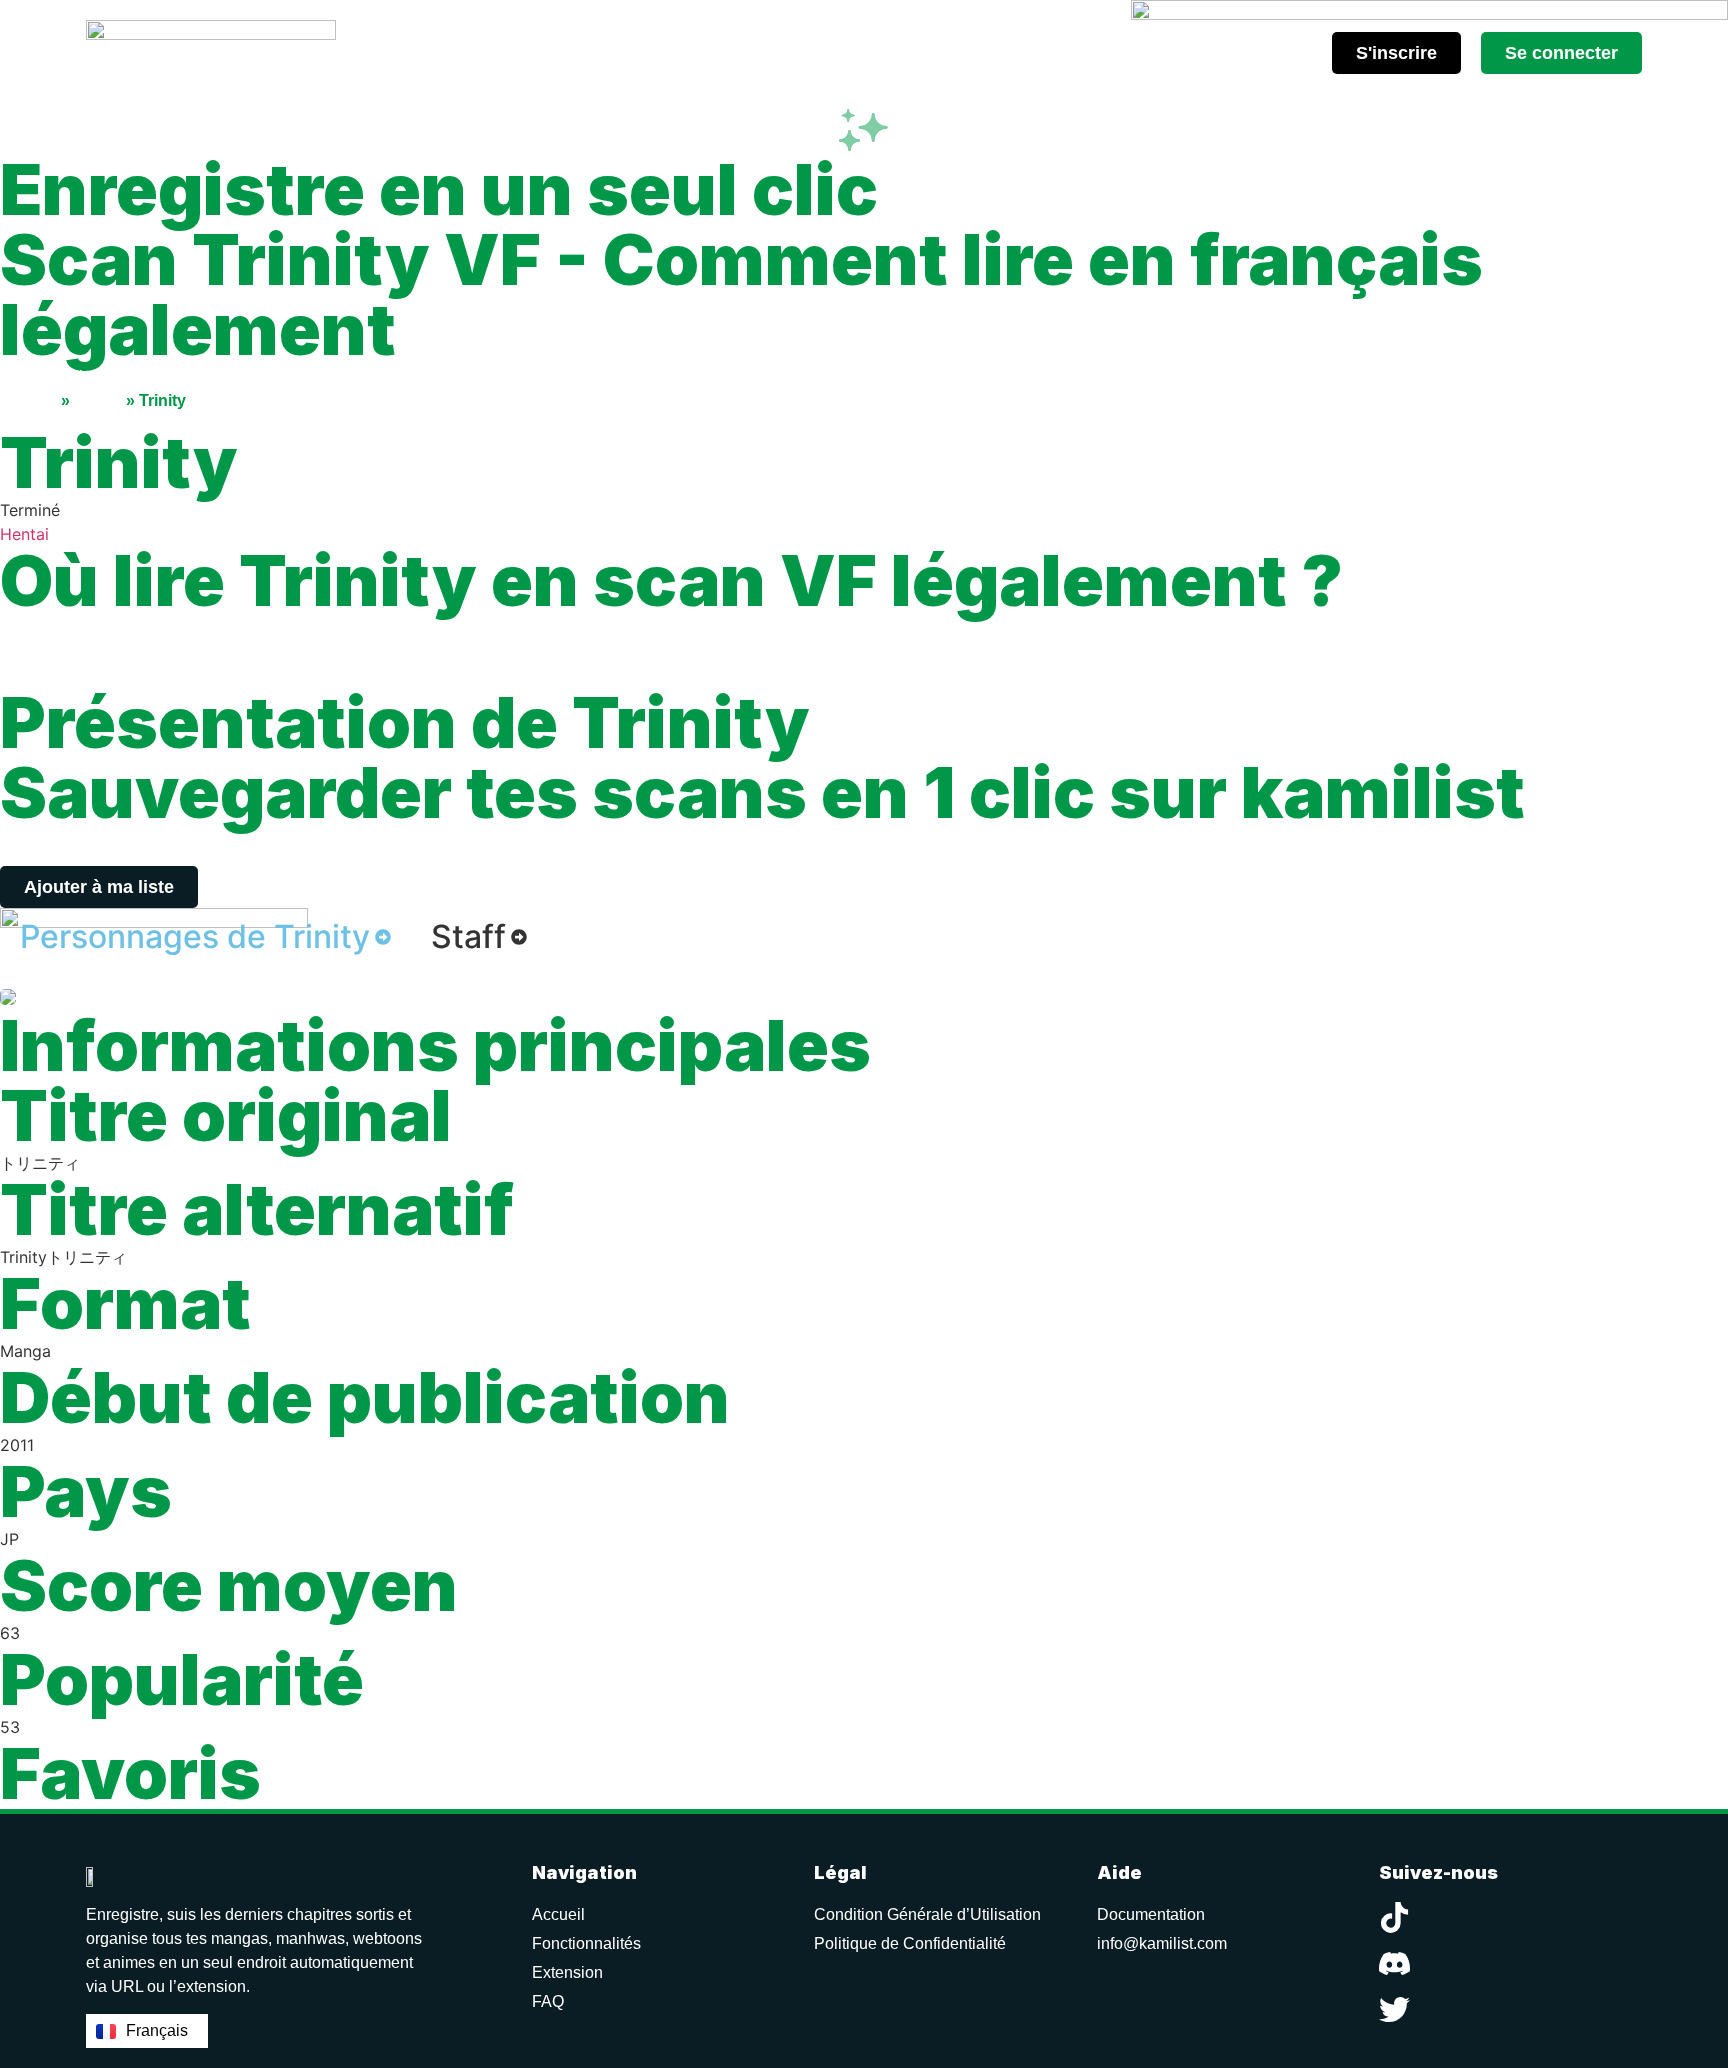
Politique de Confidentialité (910, 1943)
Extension (567, 1972)
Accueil (28, 400)
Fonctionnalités (586, 1943)
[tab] (205, 937)
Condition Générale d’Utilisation (927, 1914)
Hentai (24, 534)
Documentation (1151, 1914)
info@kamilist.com (1162, 1943)
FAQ (548, 2001)
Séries (98, 400)
